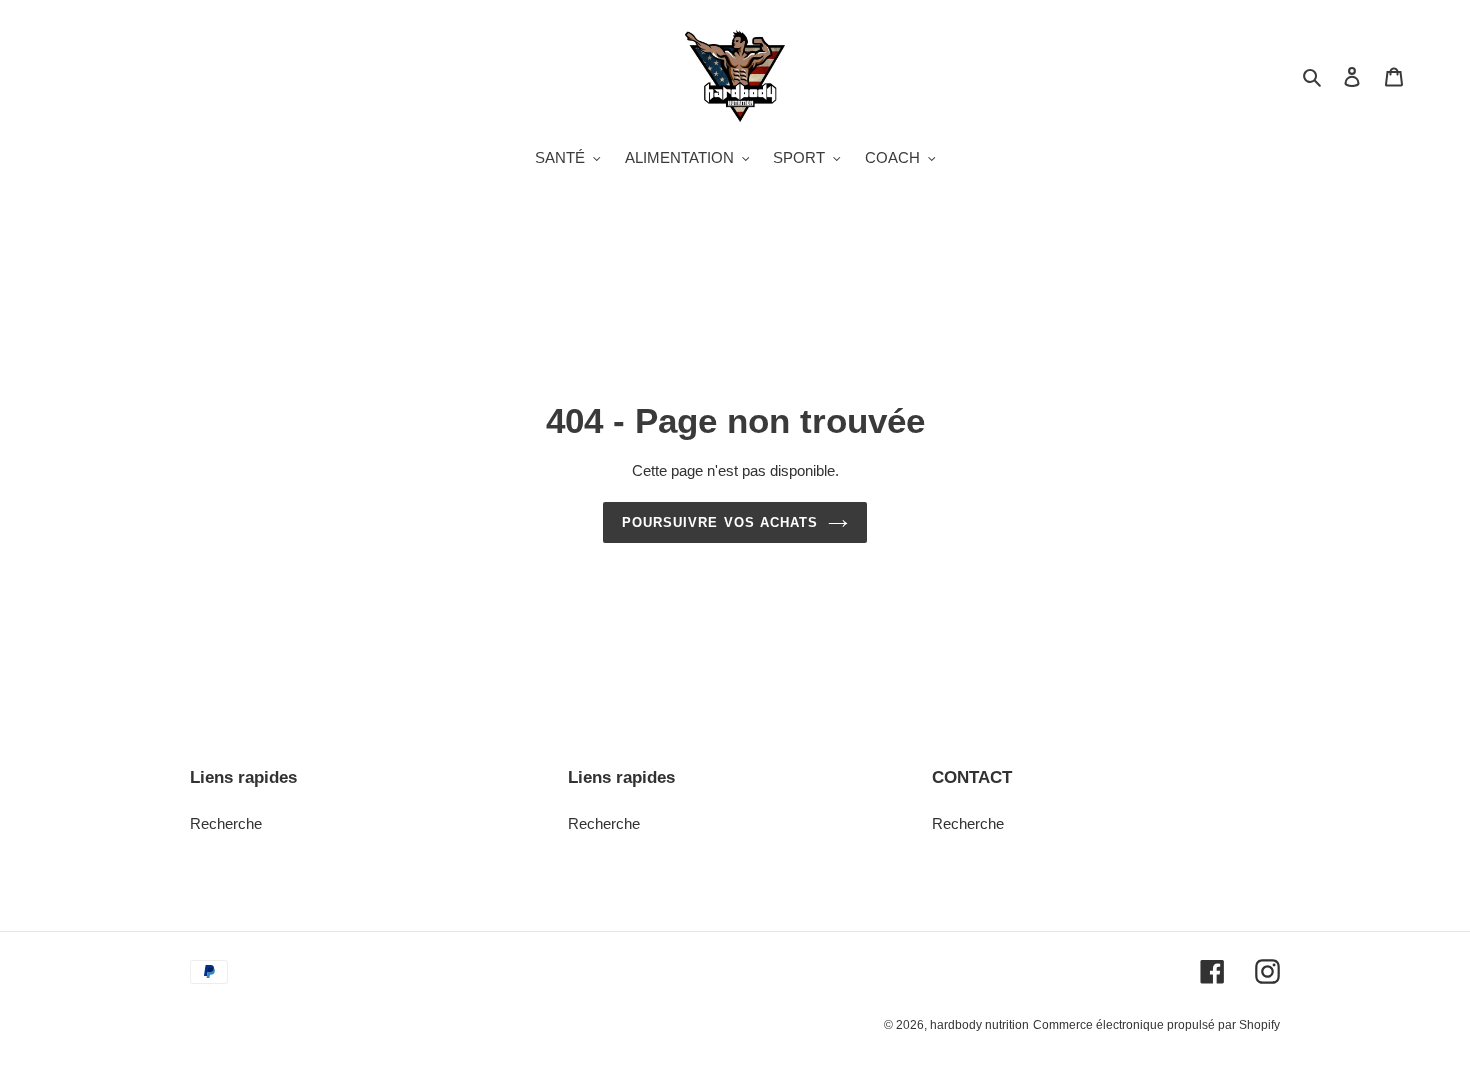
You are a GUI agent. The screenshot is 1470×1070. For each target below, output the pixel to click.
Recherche (226, 823)
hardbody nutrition (979, 1025)
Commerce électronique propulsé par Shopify (1156, 1025)
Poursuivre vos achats (720, 522)
